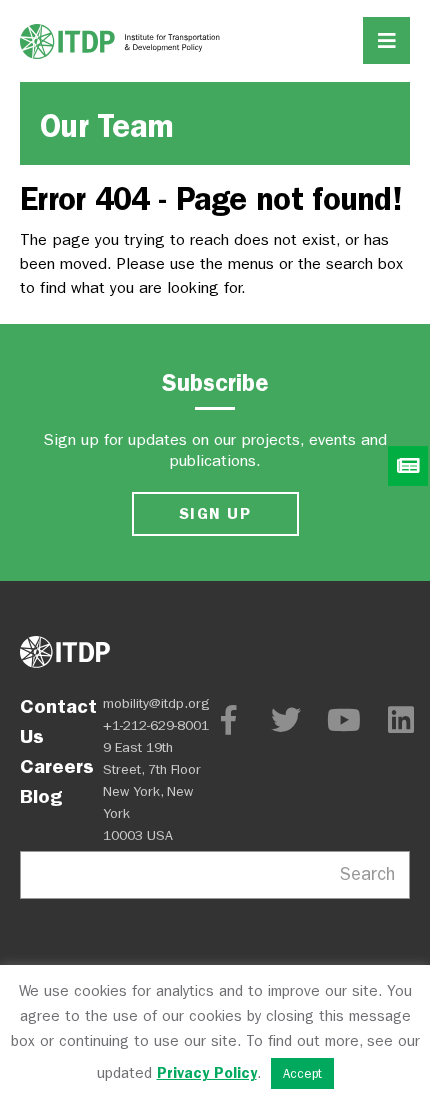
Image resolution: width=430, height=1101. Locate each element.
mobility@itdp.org (156, 703)
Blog (41, 796)
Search (367, 874)
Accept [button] (302, 1073)
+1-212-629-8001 (156, 725)
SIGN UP (215, 513)
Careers (57, 766)
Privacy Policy (207, 1073)
